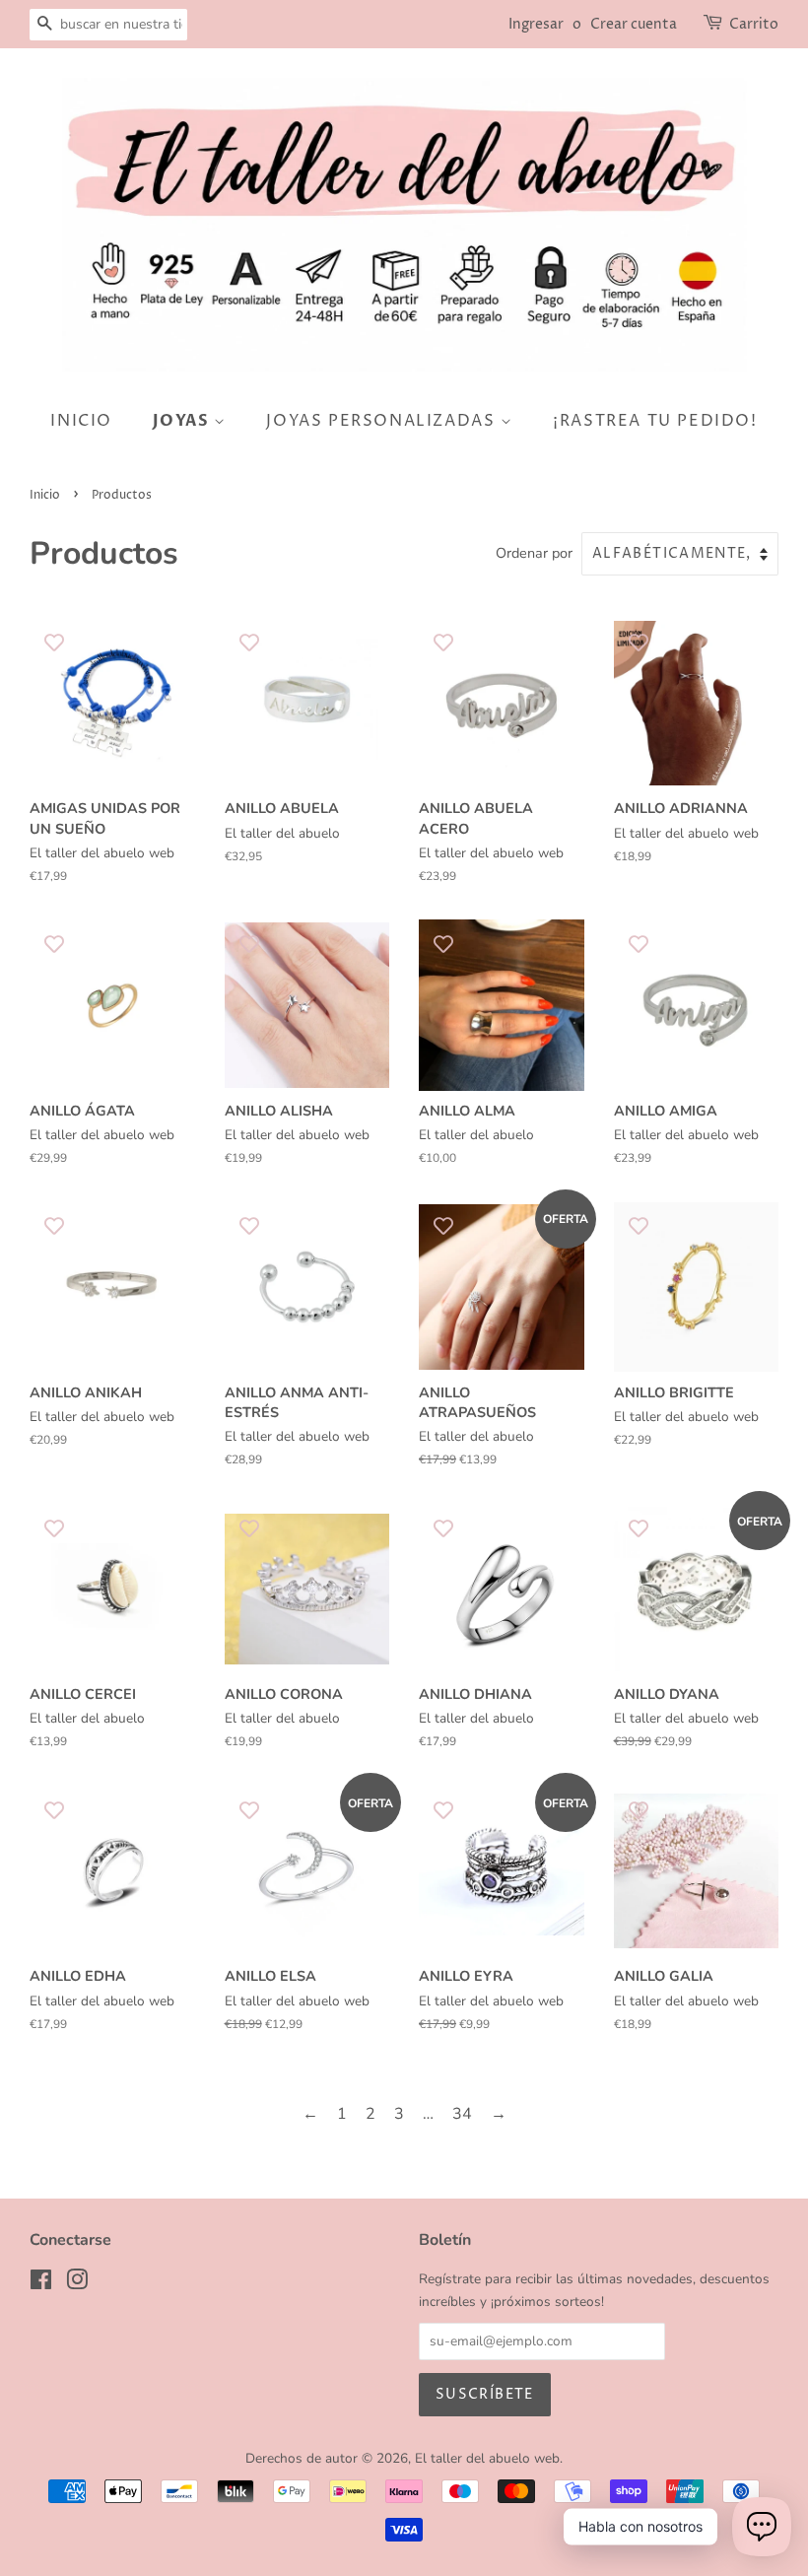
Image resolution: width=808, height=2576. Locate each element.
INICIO (81, 421)
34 (462, 2114)
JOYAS (184, 421)
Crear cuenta (634, 24)
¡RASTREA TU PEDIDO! (655, 421)
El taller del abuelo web (487, 2458)
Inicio (45, 495)
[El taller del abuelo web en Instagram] (77, 2284)
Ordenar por (534, 553)
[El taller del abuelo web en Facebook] (41, 2284)
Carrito (754, 24)
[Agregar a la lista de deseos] (54, 642)
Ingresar (536, 24)
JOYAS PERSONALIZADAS (383, 421)
